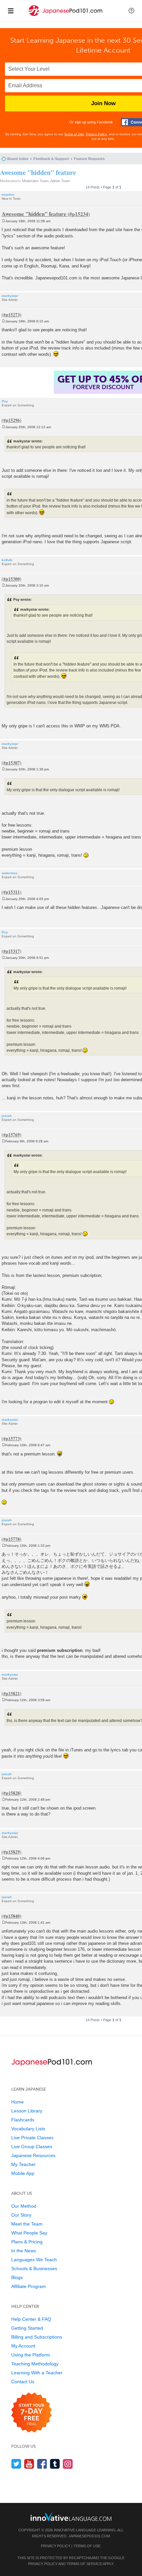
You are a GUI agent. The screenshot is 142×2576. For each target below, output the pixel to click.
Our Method (24, 2206)
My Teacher (23, 2164)
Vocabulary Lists (28, 2129)
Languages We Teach (34, 2260)
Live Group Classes (32, 2147)
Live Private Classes (32, 2138)
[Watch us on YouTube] (29, 2464)
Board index (18, 159)
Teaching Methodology (35, 2364)
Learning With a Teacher (37, 2373)
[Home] (65, 16)
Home (18, 2102)
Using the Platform (31, 2355)
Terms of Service (84, 2564)
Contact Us (23, 2382)
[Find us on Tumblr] (55, 2464)
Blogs (17, 2277)
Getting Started (27, 2328)
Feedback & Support (51, 159)
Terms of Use (74, 134)
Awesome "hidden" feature (38, 172)
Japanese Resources (33, 2155)
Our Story (21, 2215)
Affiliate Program (29, 2286)
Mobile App (23, 2173)
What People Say (29, 2233)
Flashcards (23, 2120)
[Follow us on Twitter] (16, 2464)
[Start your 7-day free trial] (32, 2413)
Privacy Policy (96, 134)
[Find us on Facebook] (42, 2464)
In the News (24, 2251)
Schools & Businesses (34, 2269)
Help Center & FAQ (31, 2319)
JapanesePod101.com (89, 2536)
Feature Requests (89, 159)
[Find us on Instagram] (68, 2464)
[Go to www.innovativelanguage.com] (71, 2517)
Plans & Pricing (27, 2242)
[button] (131, 11)
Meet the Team (27, 2224)
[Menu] (11, 11)
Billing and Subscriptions (37, 2337)
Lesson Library (27, 2111)
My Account (23, 2346)
